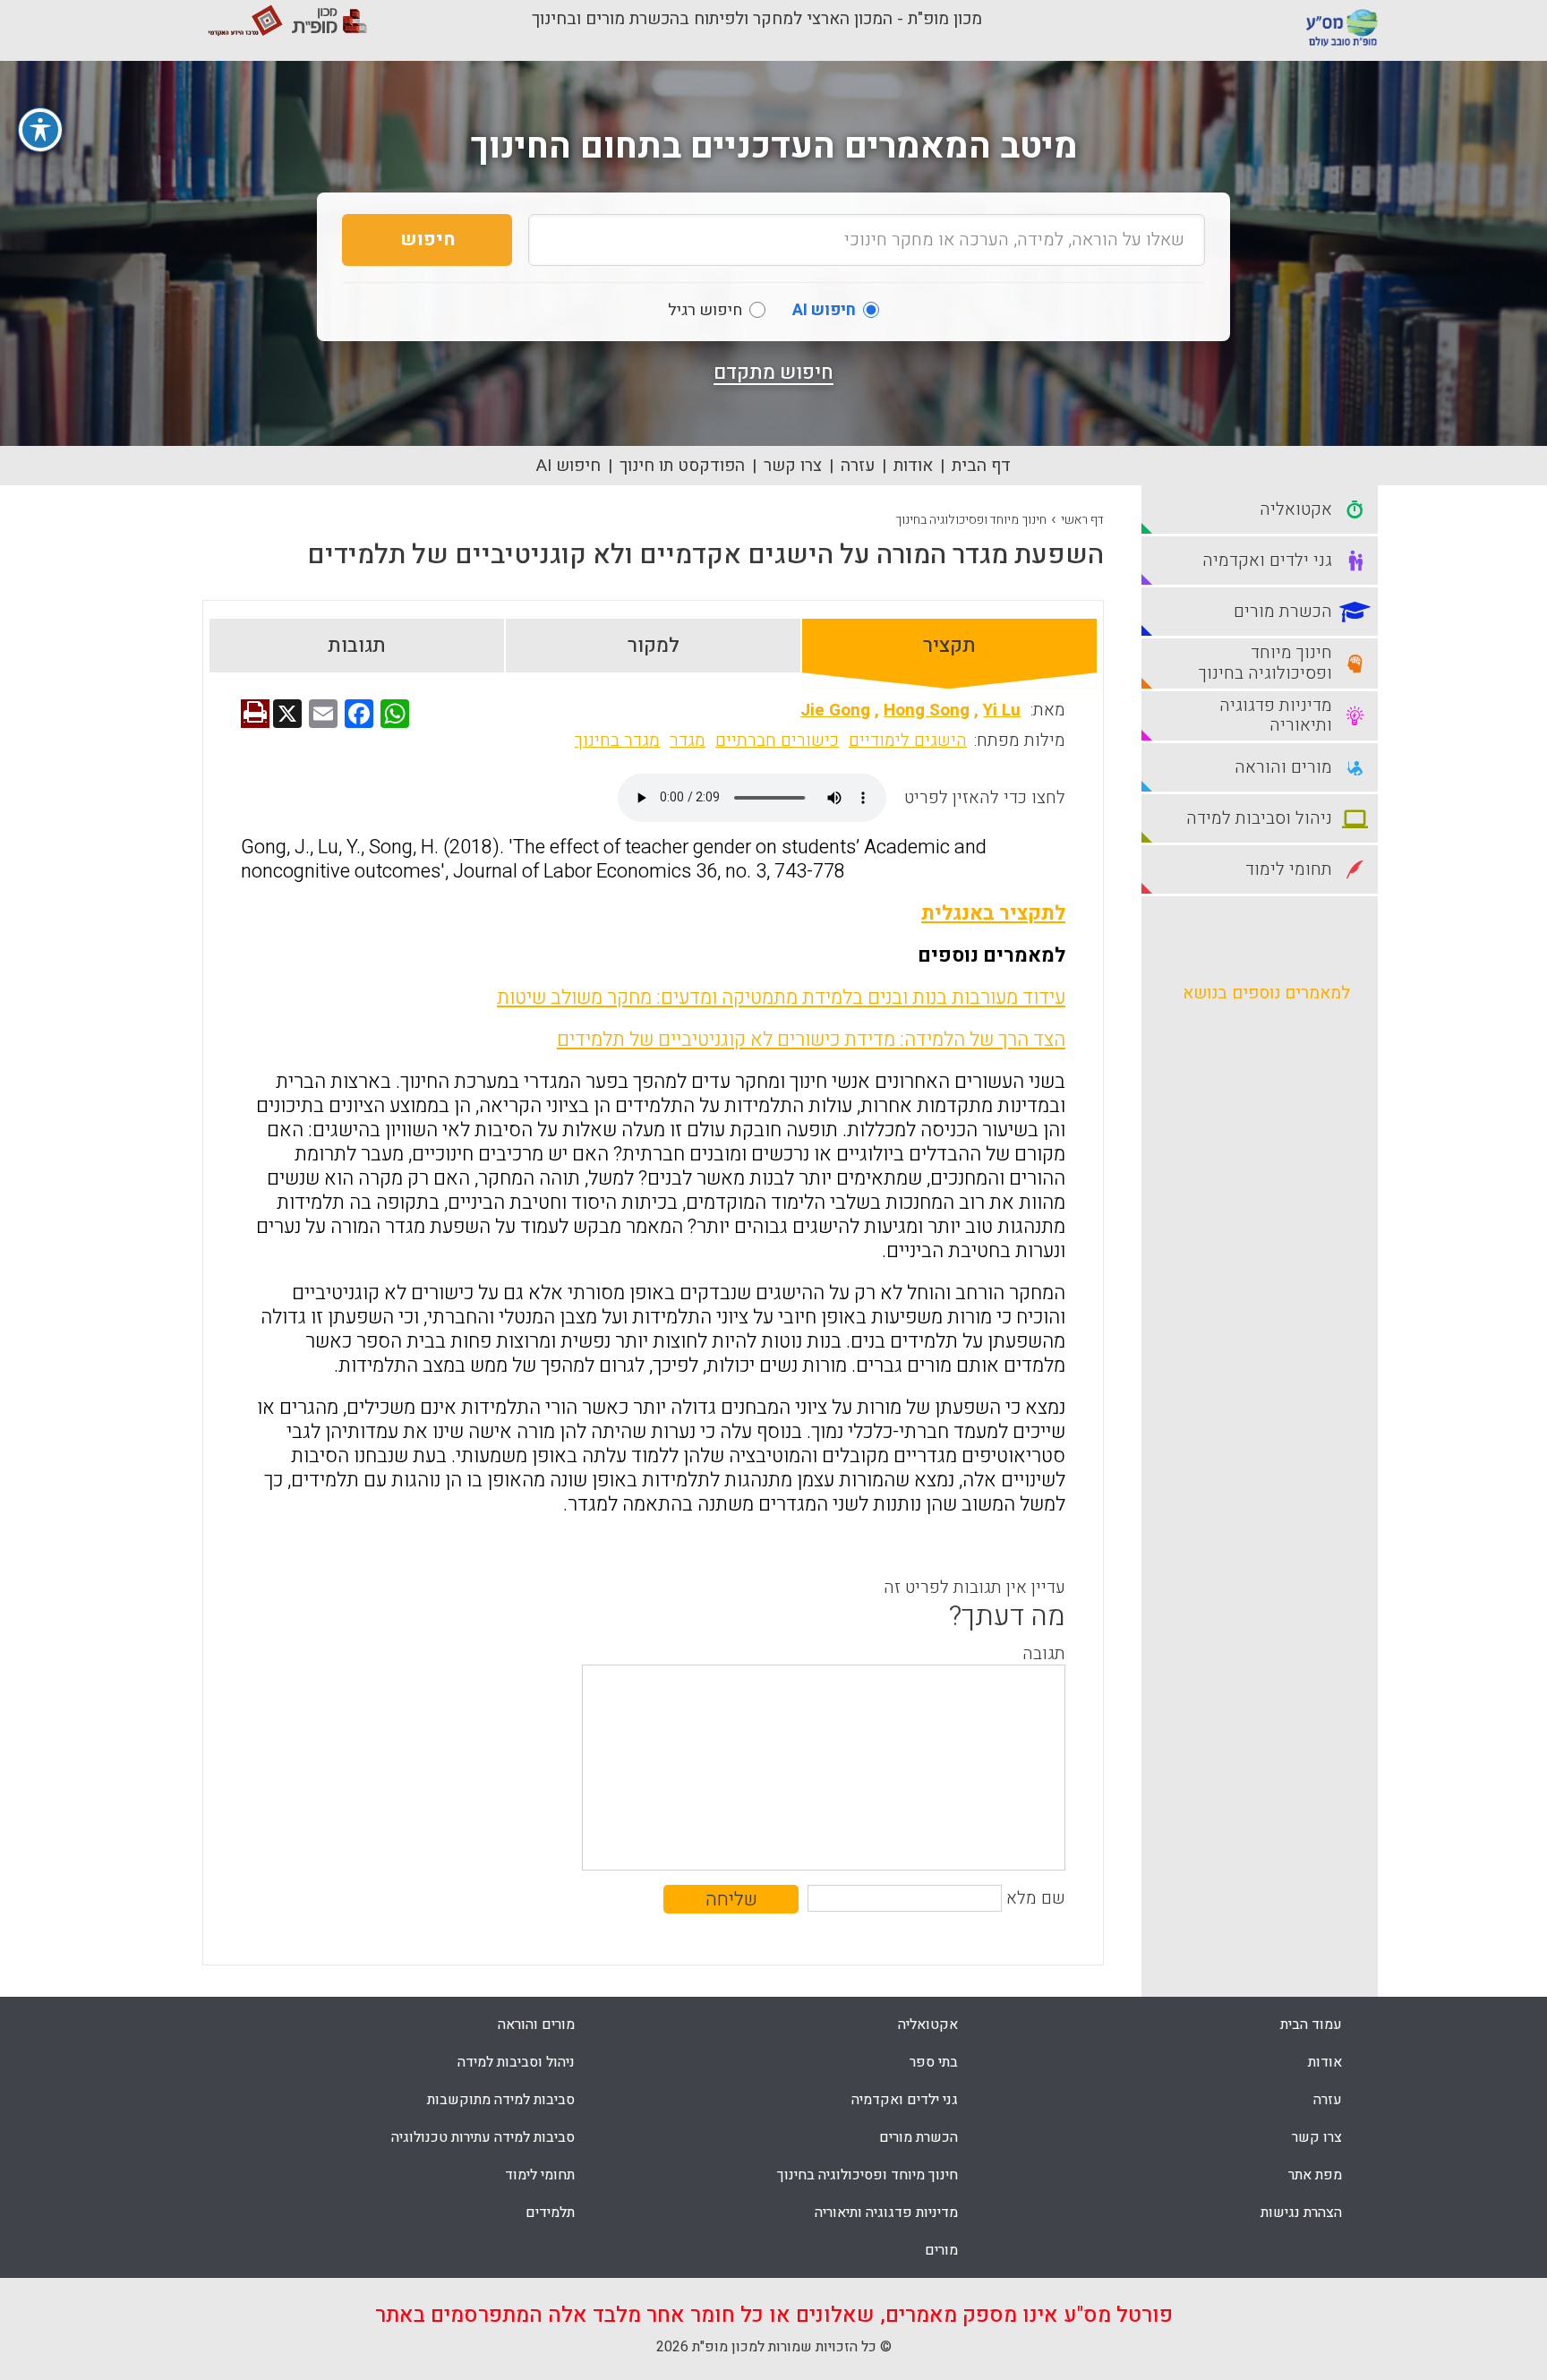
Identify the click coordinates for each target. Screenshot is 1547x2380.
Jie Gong (835, 710)
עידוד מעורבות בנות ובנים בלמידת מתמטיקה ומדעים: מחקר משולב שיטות (781, 997)
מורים (941, 2250)
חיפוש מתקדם (773, 372)
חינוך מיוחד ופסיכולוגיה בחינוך (971, 520)
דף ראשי (1082, 520)
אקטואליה (928, 2025)
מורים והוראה (536, 2025)
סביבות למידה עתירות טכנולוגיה (483, 2137)
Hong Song (927, 710)
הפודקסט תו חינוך (682, 466)
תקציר (949, 646)
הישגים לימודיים (908, 741)
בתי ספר (934, 2062)
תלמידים (550, 2213)
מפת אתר (1315, 2175)
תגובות (357, 646)
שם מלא (1036, 1898)
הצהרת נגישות (1301, 2213)
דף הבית (981, 466)
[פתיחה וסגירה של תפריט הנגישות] (40, 130)
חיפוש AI (568, 466)
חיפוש (427, 240)
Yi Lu (1002, 710)
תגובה (1044, 1654)
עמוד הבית (1311, 2025)
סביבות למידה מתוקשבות (501, 2100)
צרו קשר (793, 466)
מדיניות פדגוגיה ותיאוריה (886, 2213)
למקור (654, 646)
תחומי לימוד (540, 2175)
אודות (913, 466)
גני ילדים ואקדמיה (905, 2100)
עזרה (858, 466)
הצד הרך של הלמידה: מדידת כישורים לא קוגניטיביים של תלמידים (811, 1040)
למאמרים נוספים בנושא (1266, 993)
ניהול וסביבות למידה (516, 2062)
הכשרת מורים (919, 2137)
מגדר (688, 741)
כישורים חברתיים (777, 741)
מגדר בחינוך (617, 741)
